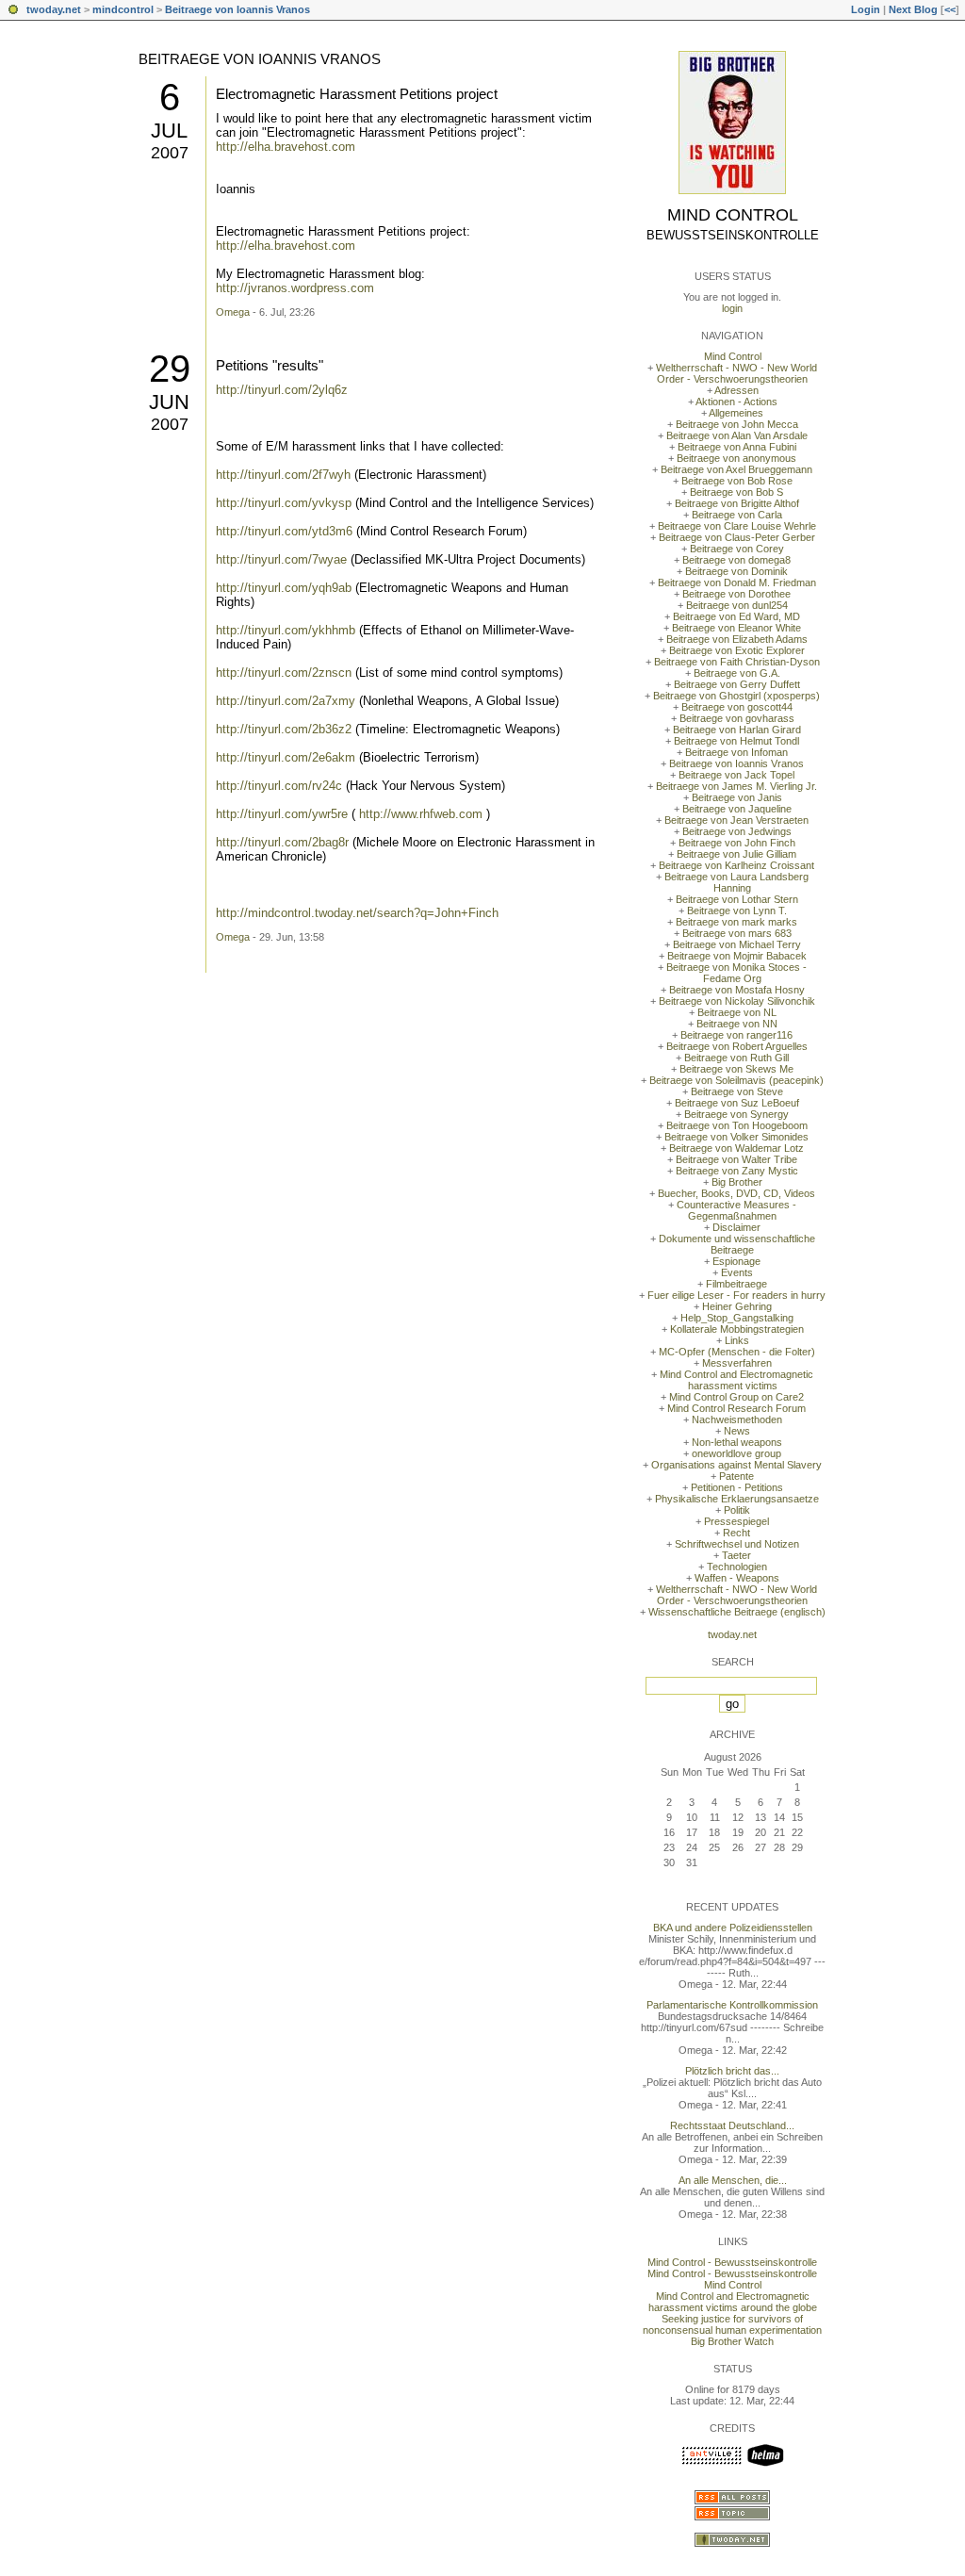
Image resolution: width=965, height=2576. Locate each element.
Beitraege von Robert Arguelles (737, 1046)
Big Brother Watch (732, 2341)
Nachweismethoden (737, 1419)
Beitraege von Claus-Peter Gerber (737, 537)
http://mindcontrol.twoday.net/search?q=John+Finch (357, 913)
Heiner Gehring (737, 1306)
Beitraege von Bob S (736, 492)
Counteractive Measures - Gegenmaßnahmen (736, 1210)
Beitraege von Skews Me (736, 1069)
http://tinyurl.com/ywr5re (282, 814)
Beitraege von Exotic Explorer (737, 650)
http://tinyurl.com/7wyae (281, 559)
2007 (170, 153)
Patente (736, 1476)
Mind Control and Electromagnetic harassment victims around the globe (733, 2302)
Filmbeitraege (736, 1284)
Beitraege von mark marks (736, 922)
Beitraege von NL (737, 1012)
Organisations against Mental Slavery (736, 1465)
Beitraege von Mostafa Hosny (737, 990)
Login (866, 9)
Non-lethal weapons (737, 1442)
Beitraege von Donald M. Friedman (737, 582)
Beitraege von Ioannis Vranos (237, 9)
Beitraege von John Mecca (737, 424)
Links (737, 1340)
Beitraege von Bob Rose (737, 481)
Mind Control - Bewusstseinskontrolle (732, 2262)
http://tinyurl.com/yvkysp (284, 503)
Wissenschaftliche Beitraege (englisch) (737, 1612)
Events (737, 1272)
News (737, 1431)
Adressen (736, 390)
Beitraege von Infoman (736, 752)
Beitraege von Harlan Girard (737, 730)
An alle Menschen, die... (733, 2180)
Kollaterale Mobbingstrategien (737, 1329)
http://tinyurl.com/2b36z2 (284, 729)
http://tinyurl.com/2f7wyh (283, 475)
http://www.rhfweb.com (421, 814)
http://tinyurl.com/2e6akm (286, 757)
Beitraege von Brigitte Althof (737, 503)
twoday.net (54, 9)
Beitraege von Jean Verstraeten (736, 820)
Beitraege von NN (737, 1024)
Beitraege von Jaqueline (737, 809)
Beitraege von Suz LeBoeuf (737, 1103)
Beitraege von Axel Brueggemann (736, 469)
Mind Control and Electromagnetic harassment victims (736, 1380)
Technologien (737, 1567)
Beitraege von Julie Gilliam (736, 854)
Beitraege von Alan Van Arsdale (737, 435)
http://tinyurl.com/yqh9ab (284, 588)
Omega (233, 312)
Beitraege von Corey (737, 549)
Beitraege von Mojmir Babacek (737, 956)
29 (170, 369)
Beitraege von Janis (737, 797)
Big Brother (737, 1182)
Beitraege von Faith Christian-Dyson (737, 662)
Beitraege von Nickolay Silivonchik (737, 1001)
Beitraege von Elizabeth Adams (737, 639)
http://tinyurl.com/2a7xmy (286, 701)
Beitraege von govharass (737, 718)
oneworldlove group (736, 1453)
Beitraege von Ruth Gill (736, 1058)
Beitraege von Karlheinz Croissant (736, 865)
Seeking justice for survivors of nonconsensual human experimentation (732, 2324)
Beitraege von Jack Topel (736, 775)
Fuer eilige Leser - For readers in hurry (736, 1295)
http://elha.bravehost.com (286, 147)
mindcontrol (123, 9)
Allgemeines (736, 413)
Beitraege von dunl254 (737, 605)
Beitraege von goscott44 (737, 707)
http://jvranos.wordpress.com (295, 288)
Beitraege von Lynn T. (737, 911)
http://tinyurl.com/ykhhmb (286, 630)
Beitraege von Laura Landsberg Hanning (736, 882)
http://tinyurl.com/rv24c (279, 786)
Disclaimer (736, 1227)
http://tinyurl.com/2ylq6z (282, 390)
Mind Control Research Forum (736, 1408)
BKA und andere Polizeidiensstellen (733, 1928)
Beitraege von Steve (737, 1091)
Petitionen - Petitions (737, 1487)
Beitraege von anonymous (736, 458)
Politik (737, 1510)
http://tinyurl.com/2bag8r (282, 842)
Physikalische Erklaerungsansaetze (737, 1499)
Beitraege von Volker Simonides (736, 1137)
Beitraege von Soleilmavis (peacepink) (736, 1080)
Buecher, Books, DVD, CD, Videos (736, 1193)
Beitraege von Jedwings (737, 831)
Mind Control (733, 215)
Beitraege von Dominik (736, 571)
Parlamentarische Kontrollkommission (732, 2005)
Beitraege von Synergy (736, 1114)
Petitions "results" (270, 365)
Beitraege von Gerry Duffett (737, 684)
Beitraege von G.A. (737, 673)
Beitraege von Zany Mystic (737, 1171)
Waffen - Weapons (737, 1578)
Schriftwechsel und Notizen (737, 1544)
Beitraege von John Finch (737, 843)
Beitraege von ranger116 (736, 1035)
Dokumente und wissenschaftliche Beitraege (737, 1244)
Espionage (736, 1261)
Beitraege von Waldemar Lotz (736, 1148)
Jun (169, 402)
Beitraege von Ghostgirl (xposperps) (736, 696)
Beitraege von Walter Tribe (736, 1159)
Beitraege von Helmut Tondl (736, 741)
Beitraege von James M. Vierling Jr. (736, 786)
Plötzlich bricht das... (732, 2071)
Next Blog (913, 9)
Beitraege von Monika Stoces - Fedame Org (736, 973)
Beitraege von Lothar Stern (737, 899)
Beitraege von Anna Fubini (737, 447)
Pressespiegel (736, 1521)
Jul (169, 131)
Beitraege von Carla (737, 515)
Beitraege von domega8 (736, 560)
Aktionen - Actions (736, 402)
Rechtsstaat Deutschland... (732, 2125)
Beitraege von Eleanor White (736, 628)
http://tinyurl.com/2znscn (284, 673)
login (732, 308)
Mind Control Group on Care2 (736, 1397)
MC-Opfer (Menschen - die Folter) (737, 1352)
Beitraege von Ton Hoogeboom (737, 1125)
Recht (736, 1533)
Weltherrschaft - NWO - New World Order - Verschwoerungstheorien (736, 373)
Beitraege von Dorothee (736, 594)
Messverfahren (737, 1363)
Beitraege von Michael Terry (737, 944)
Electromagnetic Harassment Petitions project (357, 94)
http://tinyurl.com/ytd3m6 (284, 531)
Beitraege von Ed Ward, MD (736, 616)
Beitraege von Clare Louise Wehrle (737, 526)
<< (950, 9)
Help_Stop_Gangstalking (737, 1318)
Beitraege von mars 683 (737, 933)
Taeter (736, 1555)
